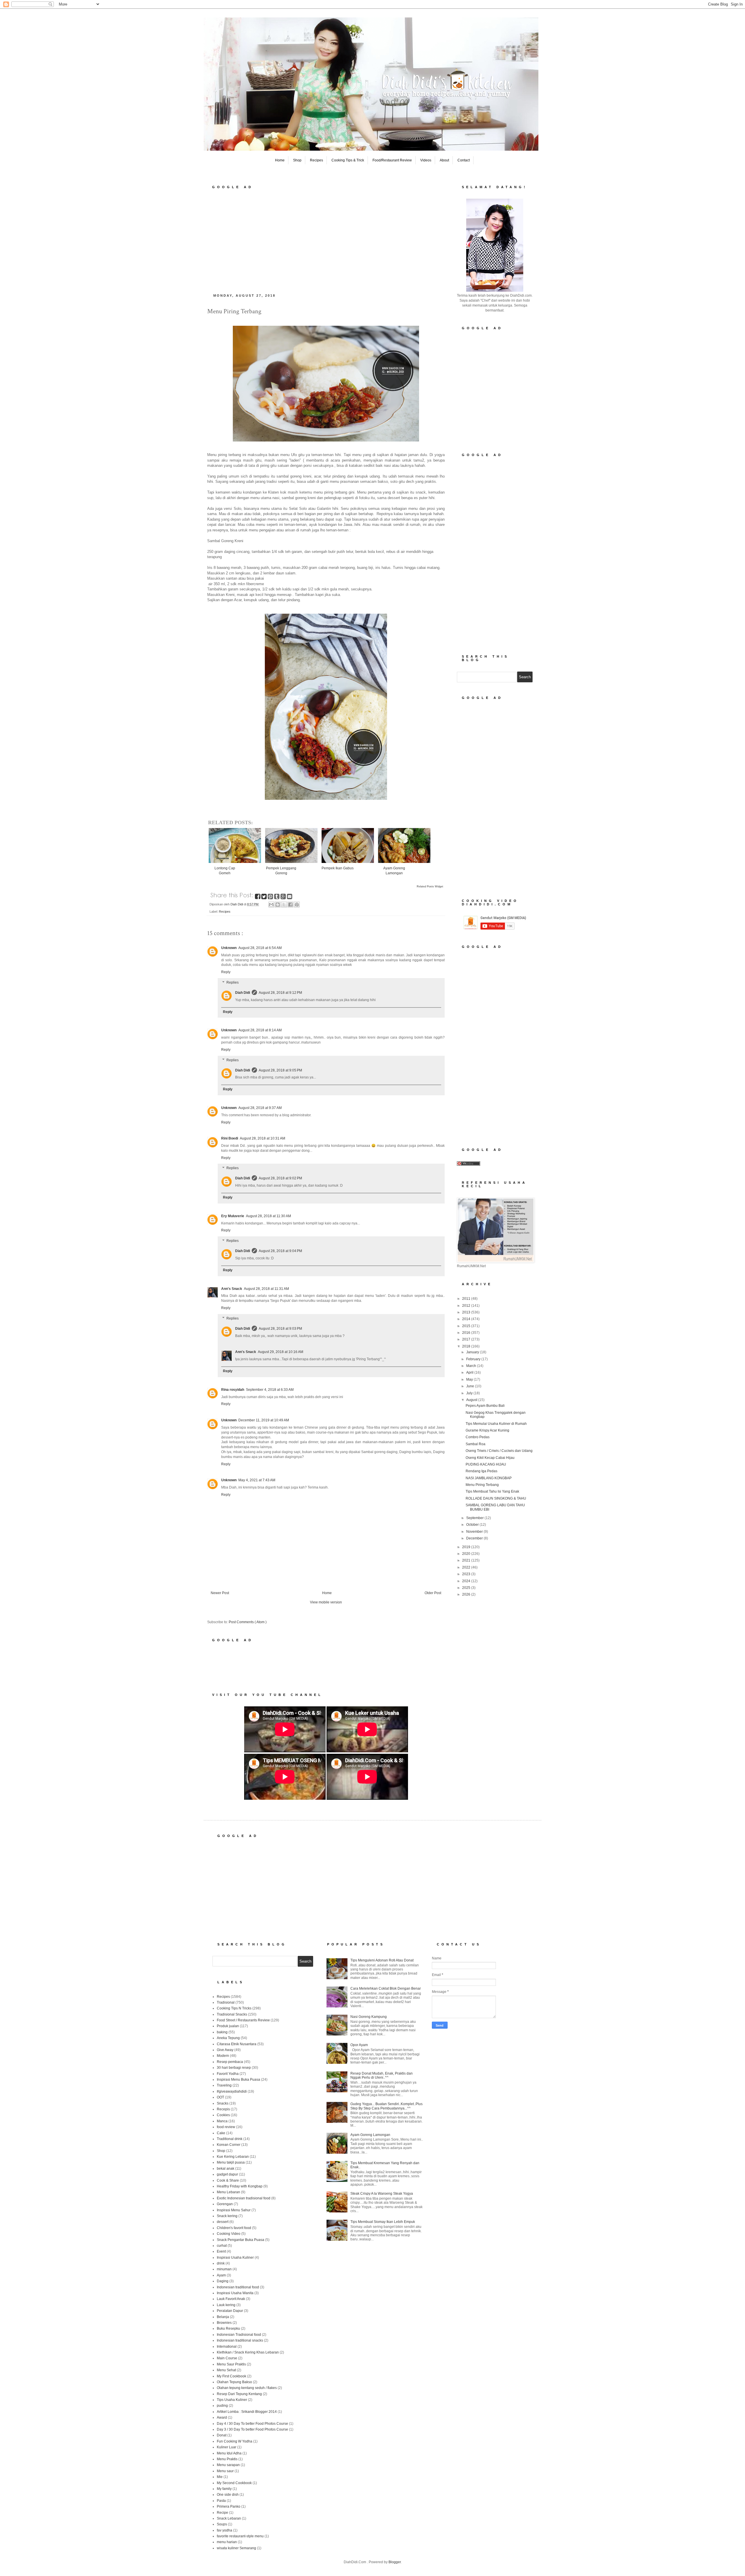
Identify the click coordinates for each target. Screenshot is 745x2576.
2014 (467, 1319)
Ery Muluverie (233, 1216)
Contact (464, 160)
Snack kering (227, 2216)
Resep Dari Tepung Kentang (239, 2394)
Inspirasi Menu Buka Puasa (238, 2080)
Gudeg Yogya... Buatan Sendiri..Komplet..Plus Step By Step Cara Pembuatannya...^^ (386, 2106)
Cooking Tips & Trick (348, 160)
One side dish (228, 2495)
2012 (467, 1306)
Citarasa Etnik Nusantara (237, 2044)
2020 (467, 1554)
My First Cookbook (232, 2376)
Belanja (223, 2317)
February (474, 1359)
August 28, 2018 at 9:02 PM (280, 1178)
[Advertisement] (326, 239)
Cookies (223, 2115)
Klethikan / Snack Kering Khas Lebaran (248, 2352)
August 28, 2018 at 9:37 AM (260, 1108)
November (475, 1532)
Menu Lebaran (228, 2192)
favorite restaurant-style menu (240, 2536)
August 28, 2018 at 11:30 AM (268, 1216)
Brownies (224, 2323)
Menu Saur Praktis (231, 2364)
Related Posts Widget (430, 886)
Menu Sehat (226, 2370)
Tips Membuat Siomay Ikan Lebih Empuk (383, 2222)
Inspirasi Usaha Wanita (235, 2293)
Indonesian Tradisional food (239, 2335)
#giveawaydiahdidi (232, 2091)
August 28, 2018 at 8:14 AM (260, 1030)
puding (222, 2406)
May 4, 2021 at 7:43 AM (257, 1480)
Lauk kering (226, 2305)
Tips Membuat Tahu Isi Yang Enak (492, 1491)
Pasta (221, 2501)
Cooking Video (229, 2234)
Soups (222, 2524)
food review (226, 2127)
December (475, 1538)
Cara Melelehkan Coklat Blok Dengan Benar (386, 1988)
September (475, 1518)
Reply (226, 972)
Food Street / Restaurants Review (243, 2020)
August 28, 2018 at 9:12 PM (280, 993)
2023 (467, 1574)
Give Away (225, 2050)
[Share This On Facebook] (258, 898)
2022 (467, 1567)
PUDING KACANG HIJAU (486, 1464)
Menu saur (225, 2471)
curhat (222, 2246)
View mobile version (326, 1602)
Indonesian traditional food (238, 2287)
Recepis (223, 2109)
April (470, 1372)
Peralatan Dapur (230, 2311)
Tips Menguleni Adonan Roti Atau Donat (382, 1960)
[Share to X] (284, 905)
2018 (467, 1346)
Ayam (221, 2275)
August (472, 1400)
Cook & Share (228, 2180)
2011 (467, 1299)
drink (221, 2263)
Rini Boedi (230, 1138)
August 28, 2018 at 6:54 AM (260, 948)
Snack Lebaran (229, 2518)
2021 (467, 1560)
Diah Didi (243, 993)
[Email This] (271, 905)
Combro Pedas (478, 1437)
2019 (467, 1547)
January (473, 1352)
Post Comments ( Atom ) (248, 1622)
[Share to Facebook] (290, 905)
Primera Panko (229, 2506)
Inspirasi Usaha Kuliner (235, 2258)
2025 (467, 1588)
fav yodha (225, 2530)
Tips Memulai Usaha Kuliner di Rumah (496, 1424)
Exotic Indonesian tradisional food (244, 2198)
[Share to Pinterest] (297, 905)
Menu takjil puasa (231, 2162)
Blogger (395, 2562)
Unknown (229, 948)
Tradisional (226, 2002)
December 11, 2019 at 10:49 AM (264, 1420)
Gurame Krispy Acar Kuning (487, 1430)
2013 (467, 1312)
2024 (467, 1581)
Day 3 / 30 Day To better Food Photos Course (252, 2429)
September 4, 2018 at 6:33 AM (270, 1390)
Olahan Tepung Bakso (234, 2382)
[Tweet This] (265, 898)
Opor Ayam (359, 2045)
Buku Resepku (228, 2328)
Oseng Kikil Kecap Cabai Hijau (490, 1458)
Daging (223, 2281)
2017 (467, 1339)
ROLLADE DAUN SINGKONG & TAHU (496, 1498)
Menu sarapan (228, 2465)
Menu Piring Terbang (482, 1485)
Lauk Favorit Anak (231, 2299)
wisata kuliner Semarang (236, 2548)
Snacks (223, 2103)
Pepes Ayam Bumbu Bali (485, 1406)
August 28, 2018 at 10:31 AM (262, 1138)
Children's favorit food (234, 2228)
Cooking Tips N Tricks (234, 2008)
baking (222, 2032)
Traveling (224, 2085)
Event (221, 2251)
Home (280, 160)
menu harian (227, 2542)
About (444, 160)
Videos (426, 160)
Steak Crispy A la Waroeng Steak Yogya (382, 2194)
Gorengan (225, 2204)
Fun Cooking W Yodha (235, 2441)
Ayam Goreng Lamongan (370, 2135)
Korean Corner (229, 2145)
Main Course (227, 2358)
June (471, 1386)
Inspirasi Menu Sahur (234, 2210)
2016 (467, 1333)
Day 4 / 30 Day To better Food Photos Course (252, 2424)
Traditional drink (230, 2139)
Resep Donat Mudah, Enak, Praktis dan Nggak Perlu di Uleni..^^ (382, 2075)
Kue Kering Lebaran (233, 2157)
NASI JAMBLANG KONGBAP (489, 1478)
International (227, 2347)
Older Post (433, 1593)
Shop (297, 160)
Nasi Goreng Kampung (369, 2017)
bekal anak (226, 2169)
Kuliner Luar (227, 2447)
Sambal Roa (476, 1444)
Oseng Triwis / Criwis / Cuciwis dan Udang (499, 1451)
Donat (222, 2435)
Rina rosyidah (233, 1390)
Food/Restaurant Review (392, 160)
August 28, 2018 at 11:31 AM (266, 1289)
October (473, 1525)
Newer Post (220, 1593)
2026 (467, 1594)
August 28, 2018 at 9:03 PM (280, 1329)
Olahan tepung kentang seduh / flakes (247, 2388)
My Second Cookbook (234, 2483)
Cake (221, 2133)
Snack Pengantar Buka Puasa (241, 2240)
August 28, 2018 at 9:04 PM (280, 1251)
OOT (220, 2097)
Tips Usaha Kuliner (232, 2400)
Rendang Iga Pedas (481, 1471)
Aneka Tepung (228, 2038)
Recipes (316, 160)
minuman (224, 2269)
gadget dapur (227, 2174)
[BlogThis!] (278, 905)
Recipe (222, 2513)
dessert (223, 2222)
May (470, 1379)
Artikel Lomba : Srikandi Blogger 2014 (247, 2412)
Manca (222, 2121)
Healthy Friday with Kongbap (240, 2186)
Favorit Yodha (228, 2074)
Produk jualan (228, 2026)
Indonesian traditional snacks (240, 2340)
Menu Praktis (227, 2459)
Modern (223, 2056)
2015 (467, 1326)
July (470, 1393)
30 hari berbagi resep (234, 2068)
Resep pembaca (230, 2062)
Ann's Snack (232, 1289)
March (472, 1366)
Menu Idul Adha (229, 2453)
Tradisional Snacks (232, 2014)
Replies (233, 982)
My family (224, 2489)
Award (222, 2417)
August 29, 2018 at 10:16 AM (281, 1352)
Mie (220, 2477)
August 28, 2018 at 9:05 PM (280, 1070)
